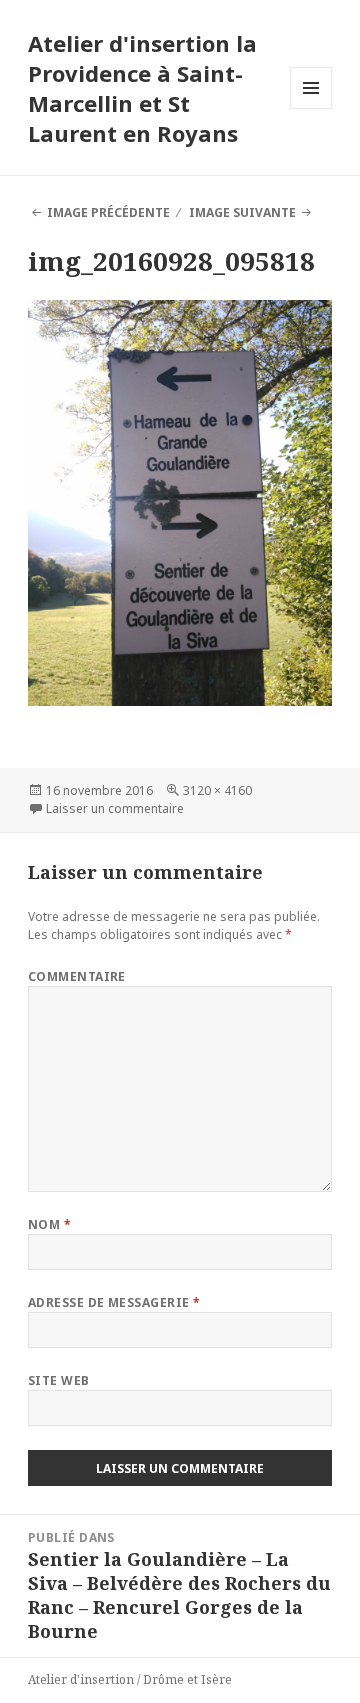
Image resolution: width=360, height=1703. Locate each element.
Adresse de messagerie (114, 1302)
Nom (49, 1224)
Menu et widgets (311, 108)
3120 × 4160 (217, 790)
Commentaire (77, 976)
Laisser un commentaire (115, 808)
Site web (59, 1380)
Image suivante (242, 212)
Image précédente (108, 212)
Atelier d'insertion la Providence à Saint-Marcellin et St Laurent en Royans (142, 88)
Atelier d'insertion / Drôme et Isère (130, 1679)
